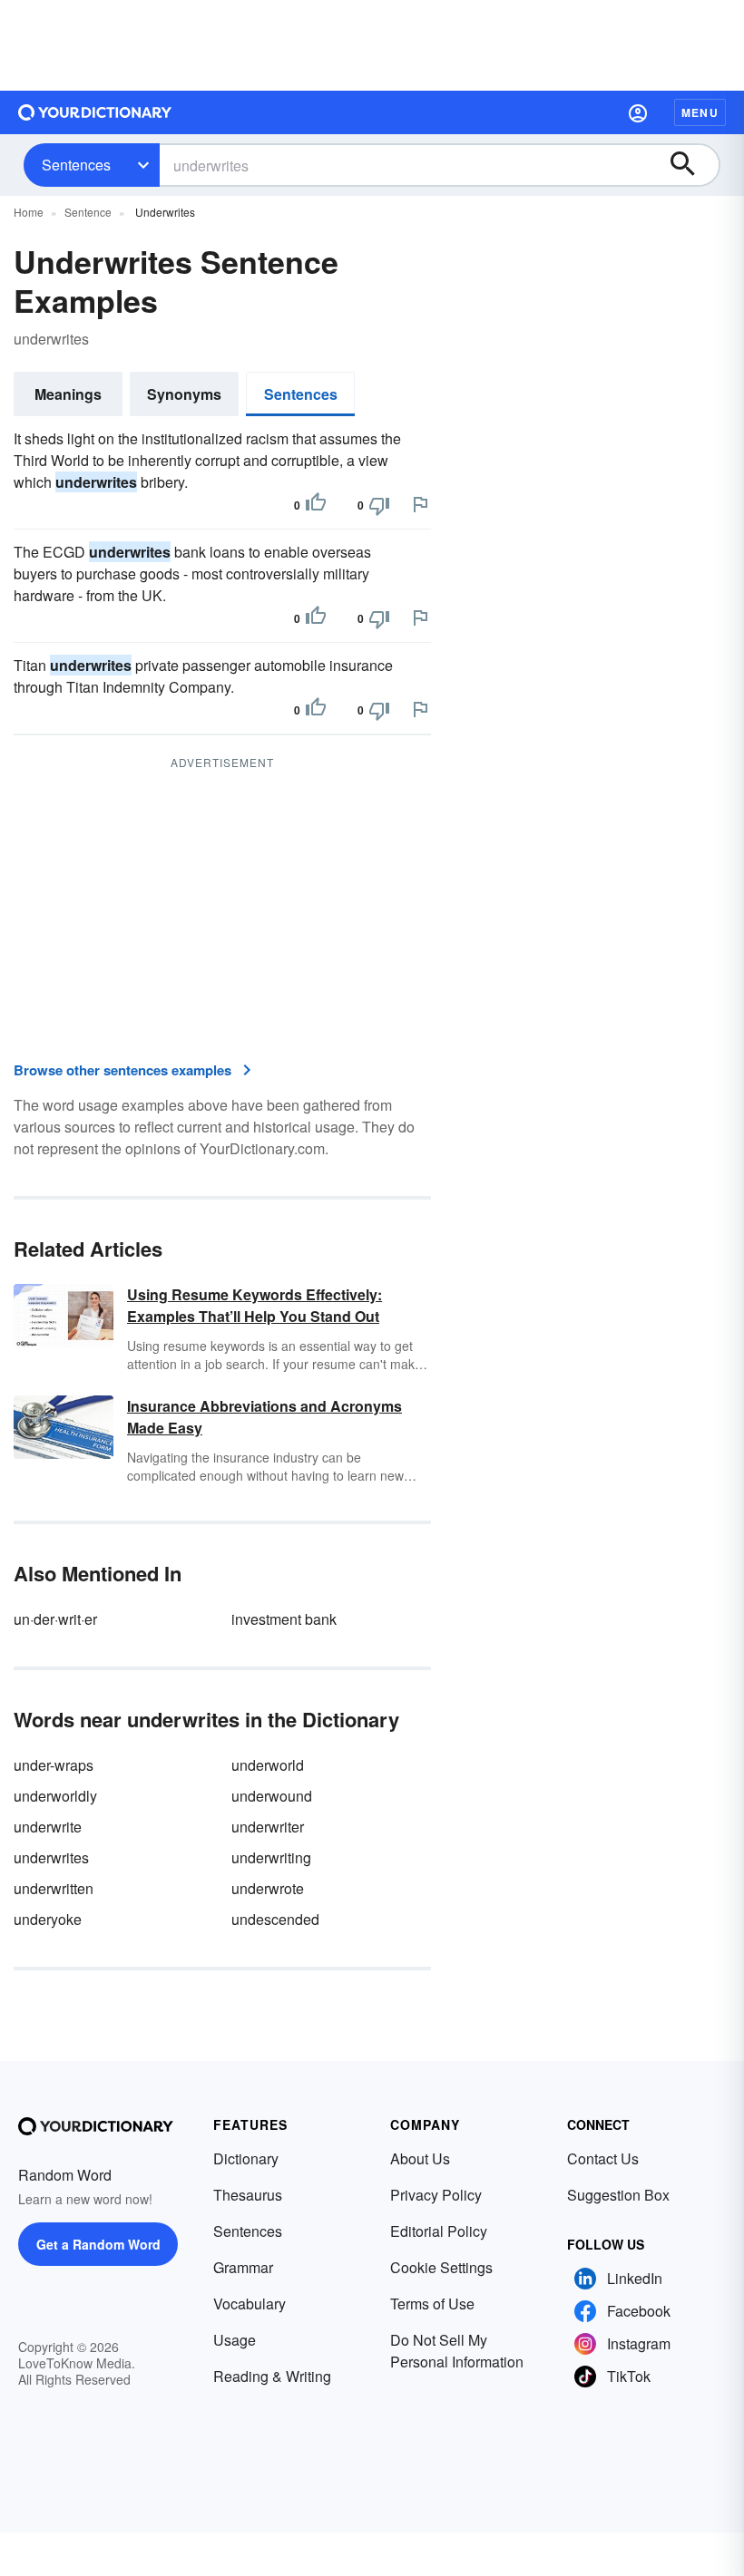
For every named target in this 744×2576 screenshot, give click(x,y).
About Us (420, 2158)
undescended (275, 1919)
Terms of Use (432, 2304)
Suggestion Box (618, 2195)
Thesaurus (248, 2195)
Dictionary (246, 2158)
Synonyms (184, 394)
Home (29, 212)
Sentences (76, 165)
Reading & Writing (272, 2376)
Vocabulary (250, 2304)
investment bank (284, 1619)
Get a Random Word (98, 2244)
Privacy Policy (436, 2195)
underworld (268, 1765)
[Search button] (691, 165)
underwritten (54, 1888)
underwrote (268, 1888)
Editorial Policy (439, 2231)
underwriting (271, 1857)
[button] (638, 112)
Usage (235, 2340)
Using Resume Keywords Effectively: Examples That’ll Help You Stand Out (255, 1305)
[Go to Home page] (95, 112)
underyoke (48, 1919)
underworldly (55, 1796)
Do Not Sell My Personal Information (457, 2351)
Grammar (243, 2267)
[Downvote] (379, 505)
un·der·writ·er (55, 1619)
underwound (272, 1796)
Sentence (88, 212)
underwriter (268, 1827)
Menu (700, 112)
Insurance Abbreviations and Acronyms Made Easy (264, 1417)
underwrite (48, 1827)
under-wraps (54, 1765)
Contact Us (603, 2158)
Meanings (68, 394)
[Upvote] (316, 505)
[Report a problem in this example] (420, 504)
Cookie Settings (441, 2267)
